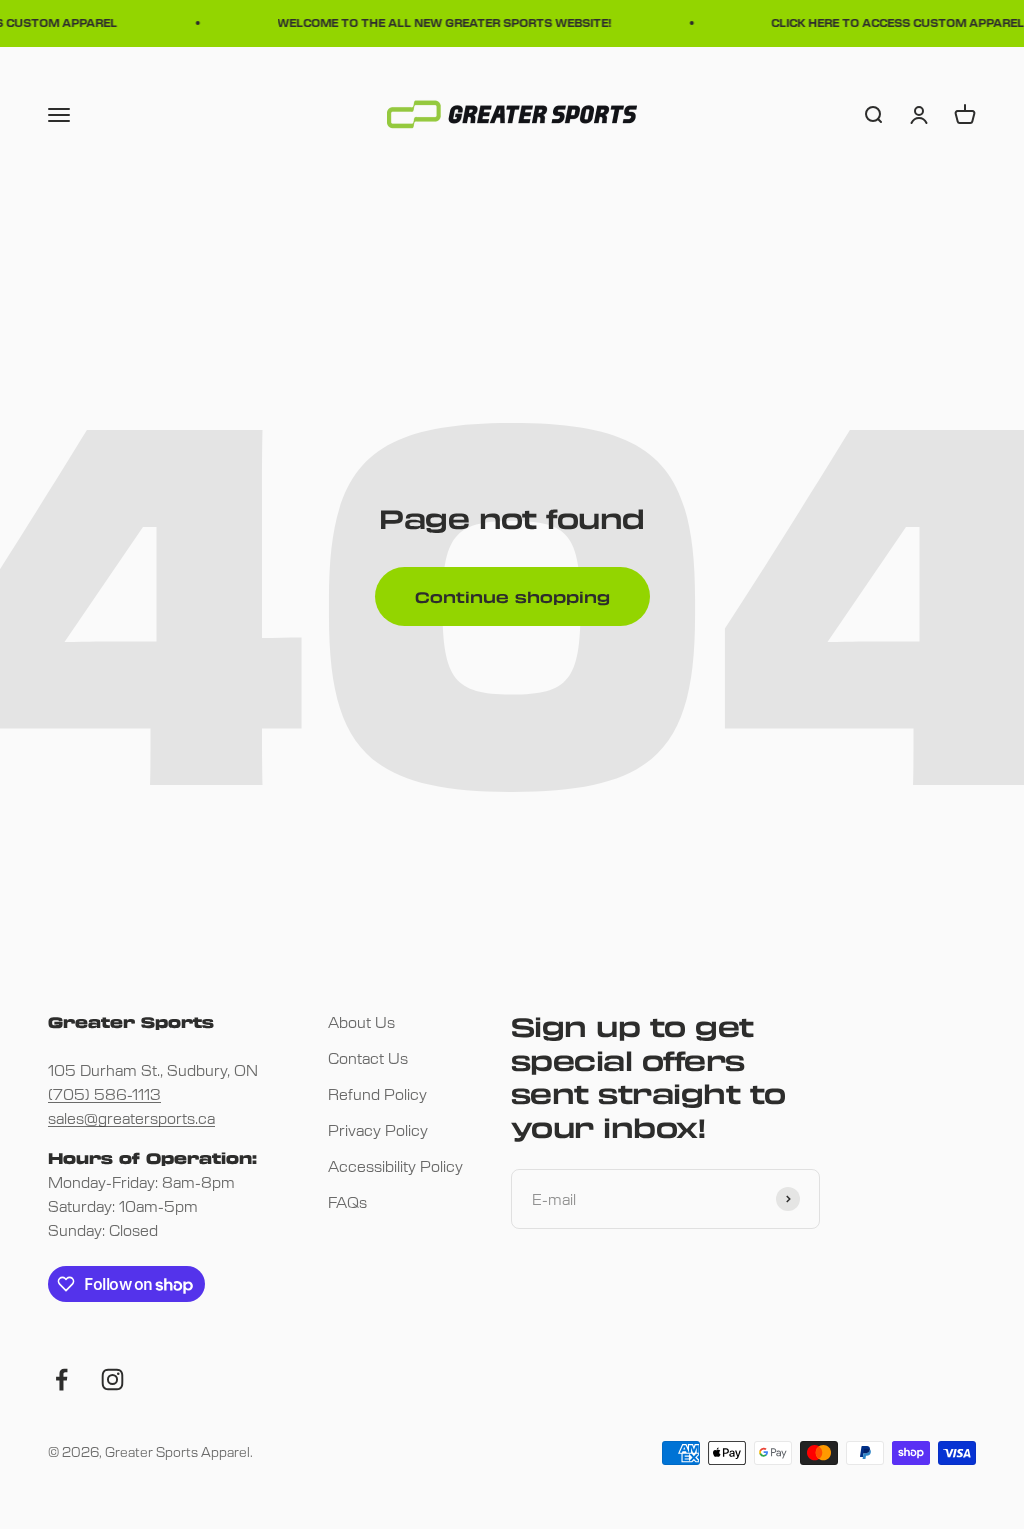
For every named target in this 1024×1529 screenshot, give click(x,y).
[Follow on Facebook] (61, 1379)
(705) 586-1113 (104, 1093)
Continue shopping (512, 597)
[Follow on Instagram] (112, 1379)
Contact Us (368, 1057)
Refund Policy (377, 1093)
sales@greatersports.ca (131, 1117)
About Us (361, 1021)
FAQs (347, 1201)
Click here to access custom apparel (892, 22)
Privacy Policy (378, 1129)
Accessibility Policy (395, 1165)
